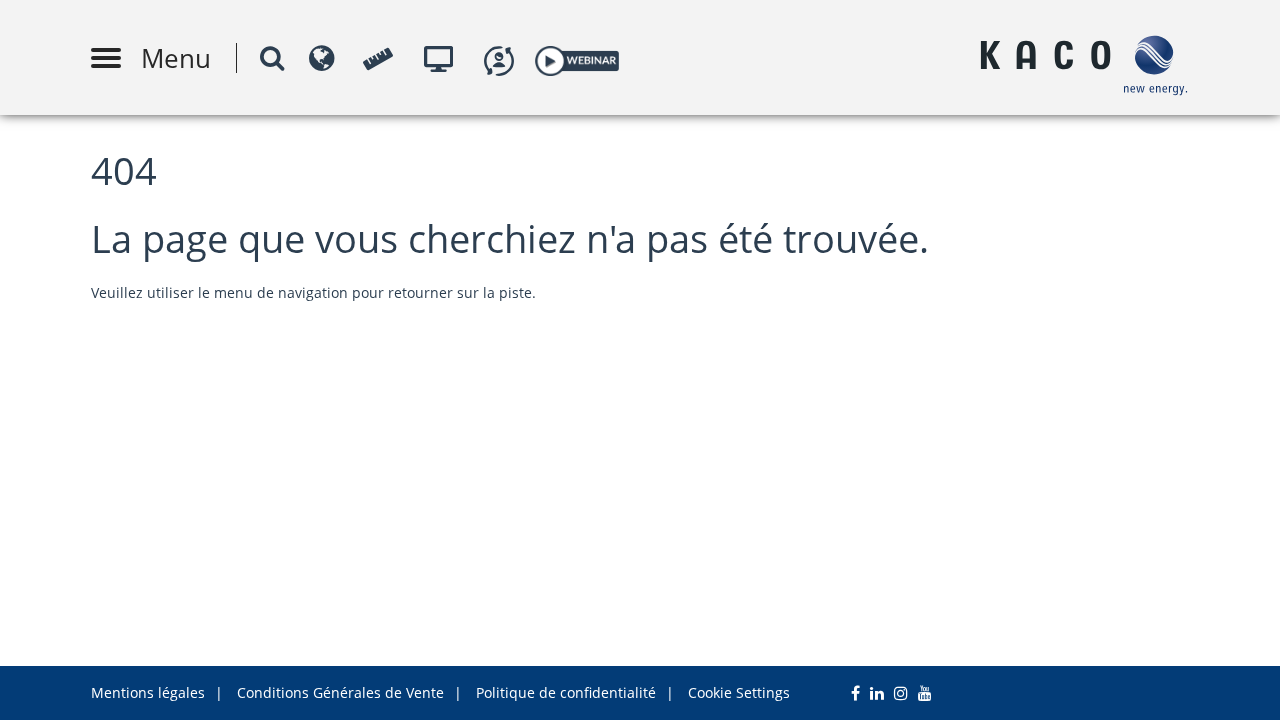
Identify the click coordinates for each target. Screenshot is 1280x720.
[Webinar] (576, 57)
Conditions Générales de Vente (340, 692)
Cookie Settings (739, 692)
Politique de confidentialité (566, 692)
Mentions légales (148, 692)
